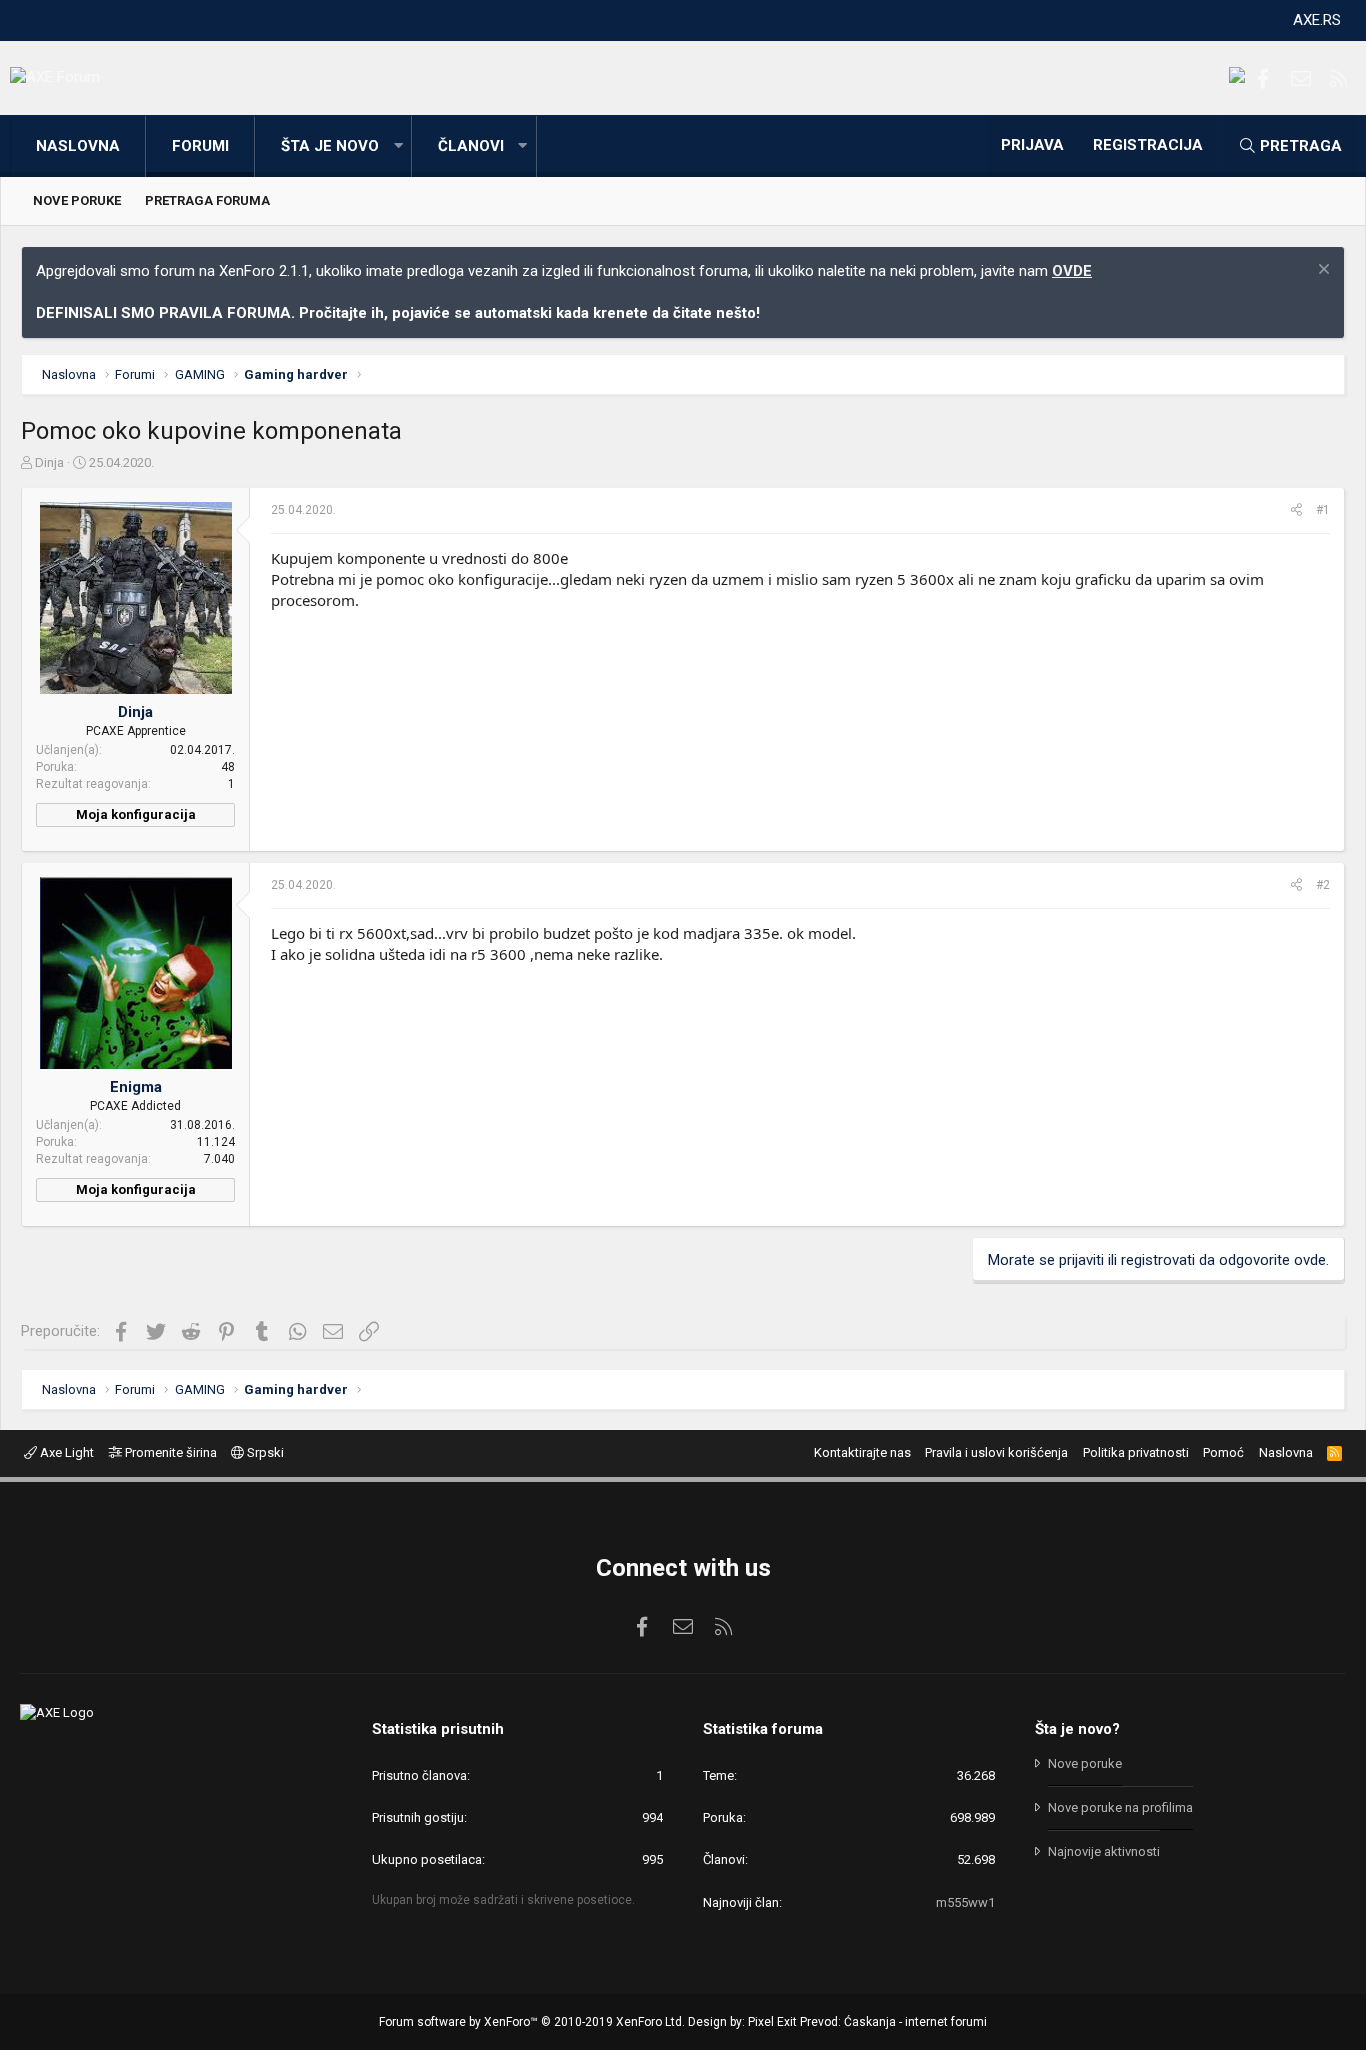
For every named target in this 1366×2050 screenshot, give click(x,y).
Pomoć (1223, 1452)
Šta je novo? (1077, 1729)
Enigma (136, 1087)
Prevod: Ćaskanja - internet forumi (893, 2022)
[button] (398, 146)
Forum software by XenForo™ (532, 2022)
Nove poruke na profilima (1120, 1807)
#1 (1323, 510)
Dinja (49, 462)
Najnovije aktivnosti (1104, 1851)
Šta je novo (330, 146)
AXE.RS (1317, 20)
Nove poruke (77, 200)
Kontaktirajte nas (862, 1452)
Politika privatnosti (1136, 1452)
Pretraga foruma (207, 200)
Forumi (200, 146)
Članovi (471, 146)
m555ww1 (965, 1902)
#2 (1323, 885)
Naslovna (78, 146)
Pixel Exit (772, 2022)
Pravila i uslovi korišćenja (996, 1452)
